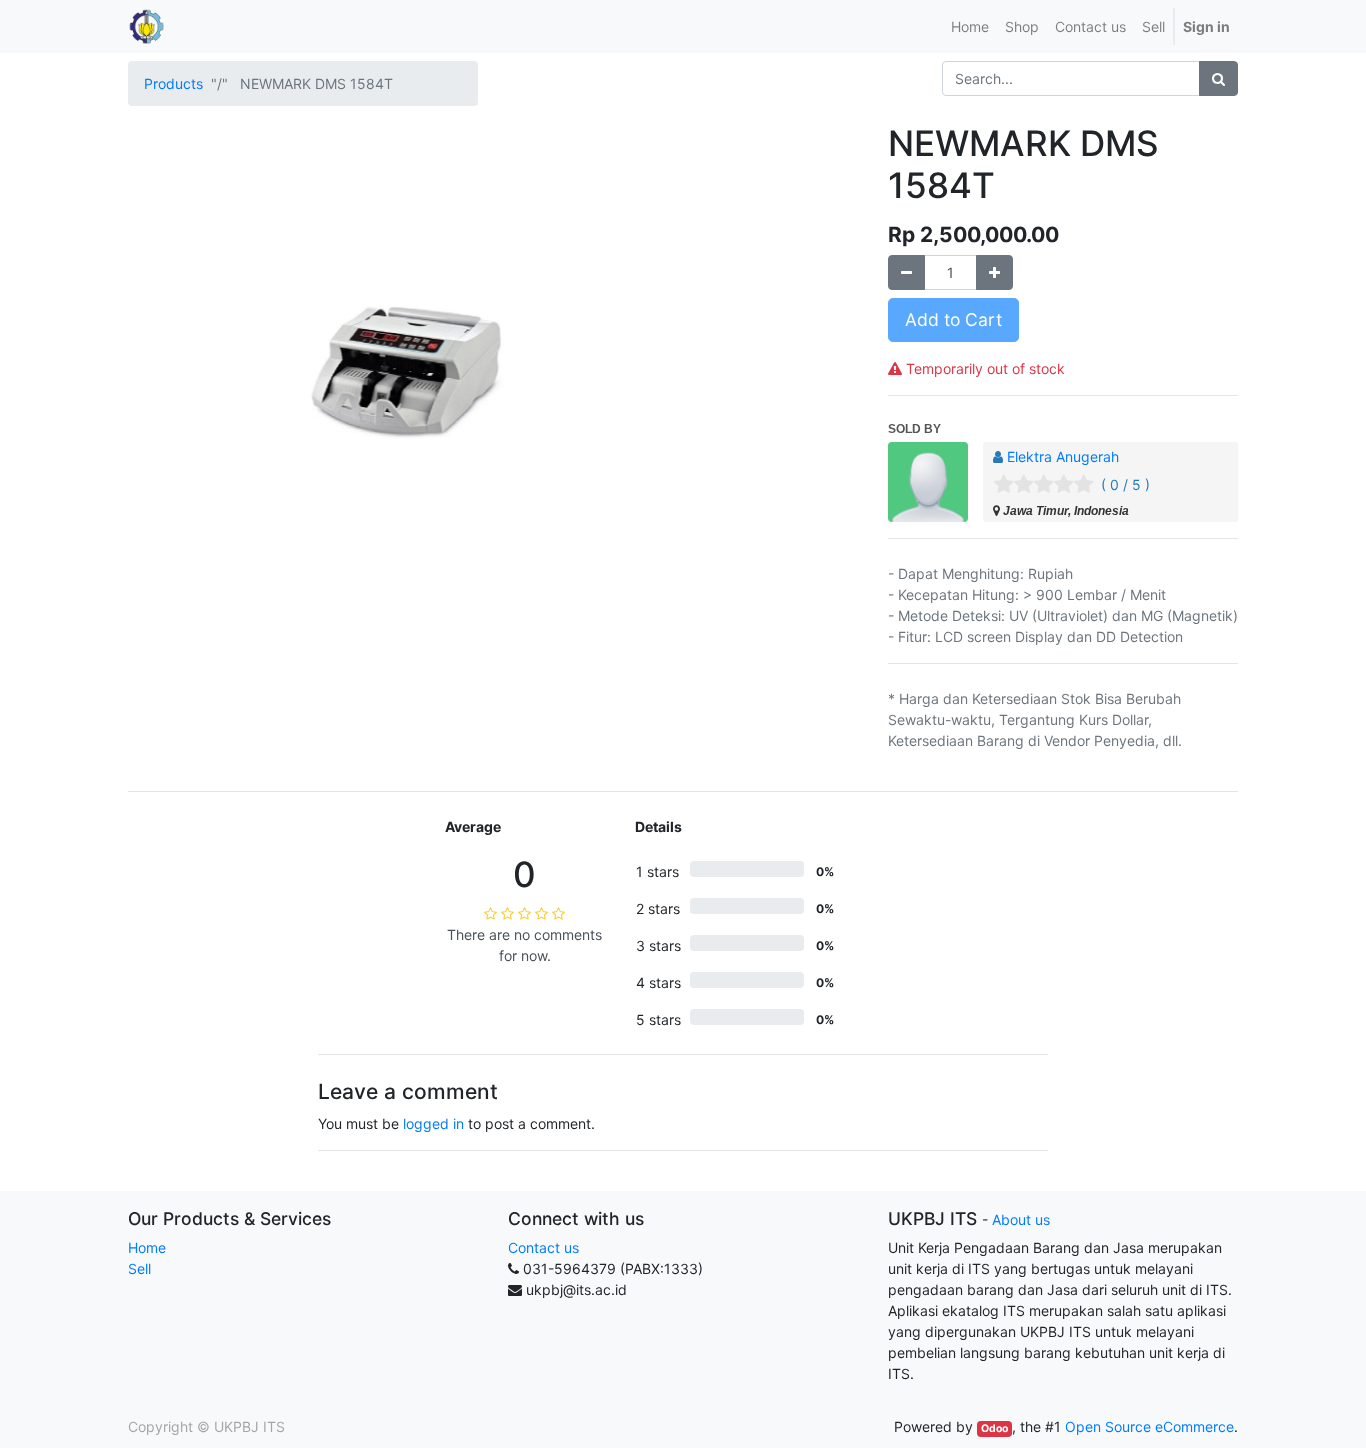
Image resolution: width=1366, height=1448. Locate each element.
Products (173, 83)
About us (1021, 1219)
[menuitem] (970, 26)
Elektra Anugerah (1063, 456)
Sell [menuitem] (1153, 26)
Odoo (994, 1428)
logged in (433, 1123)
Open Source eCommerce (1149, 1426)
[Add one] (994, 272)
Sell (139, 1268)
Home (147, 1247)
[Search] (1218, 78)
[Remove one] (906, 272)
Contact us (543, 1247)
